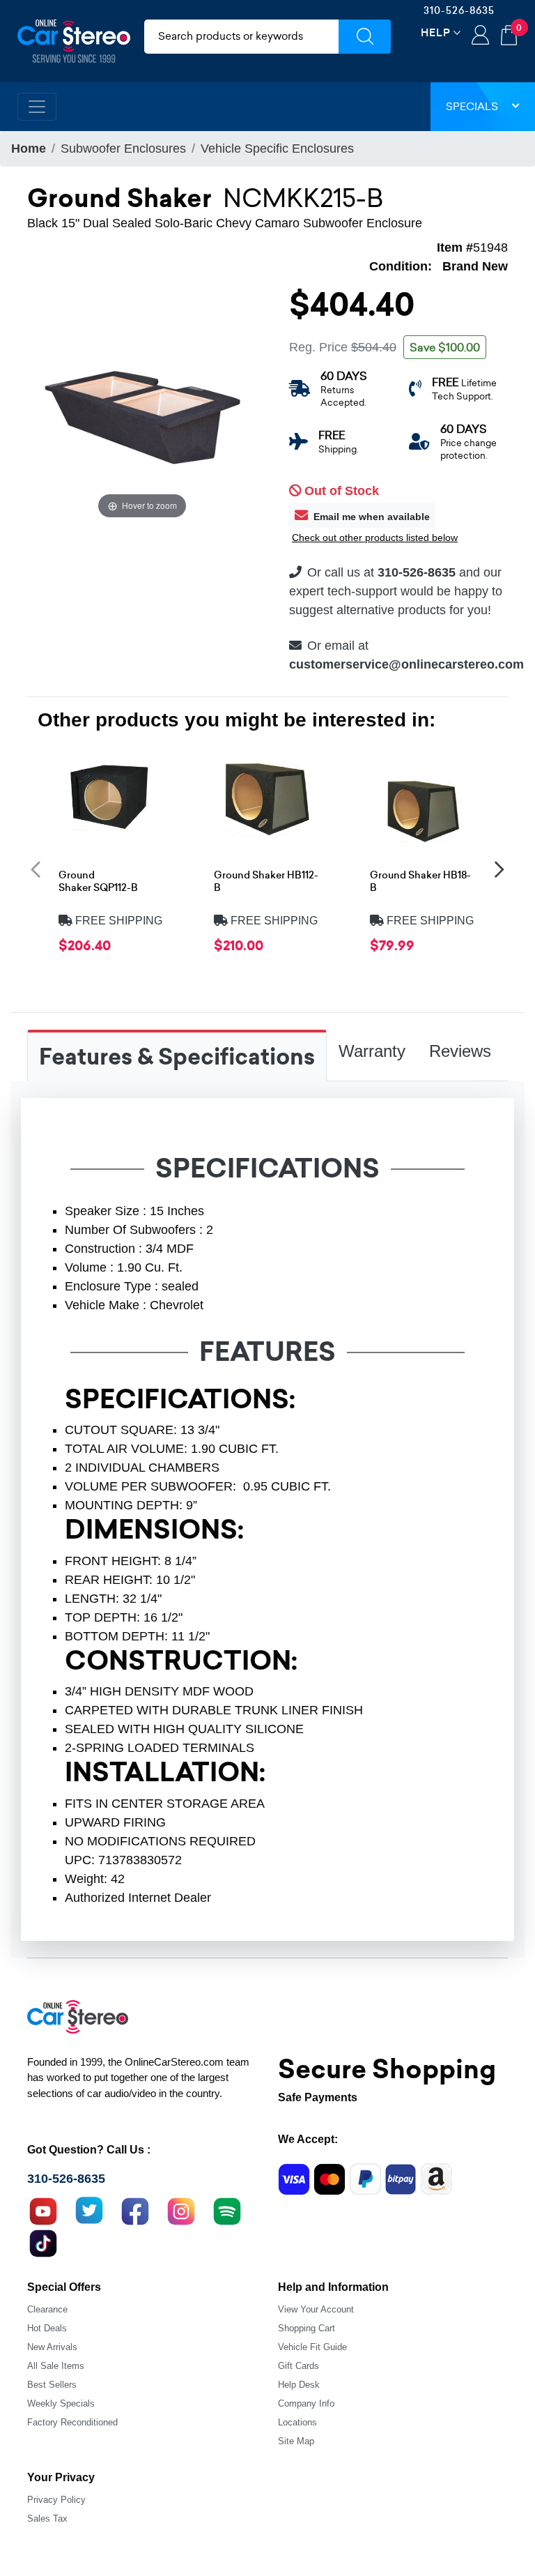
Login (480, 36)
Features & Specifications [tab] (177, 1057)
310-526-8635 (459, 10)
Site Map (296, 2441)
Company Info (306, 2403)
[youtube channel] (43, 2209)
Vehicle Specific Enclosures (277, 148)
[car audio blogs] (227, 2209)
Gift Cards (298, 2366)
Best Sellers (52, 2385)
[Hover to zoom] (142, 406)
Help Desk (299, 2385)
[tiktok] (43, 2241)
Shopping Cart (307, 2328)
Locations (297, 2422)
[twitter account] (89, 2209)
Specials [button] (472, 106)
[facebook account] (135, 2209)
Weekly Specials (61, 2403)
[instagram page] (181, 2209)
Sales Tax (47, 2518)
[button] (36, 869)
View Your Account (316, 2309)
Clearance (47, 2309)
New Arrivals (52, 2347)
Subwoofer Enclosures (123, 148)
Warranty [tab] (372, 1051)
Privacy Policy (56, 2500)
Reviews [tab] (460, 1051)
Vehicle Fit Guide (312, 2347)
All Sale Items (56, 2366)
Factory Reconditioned (72, 2422)
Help (436, 32)
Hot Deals (47, 2328)
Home (29, 148)
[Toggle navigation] (37, 107)
